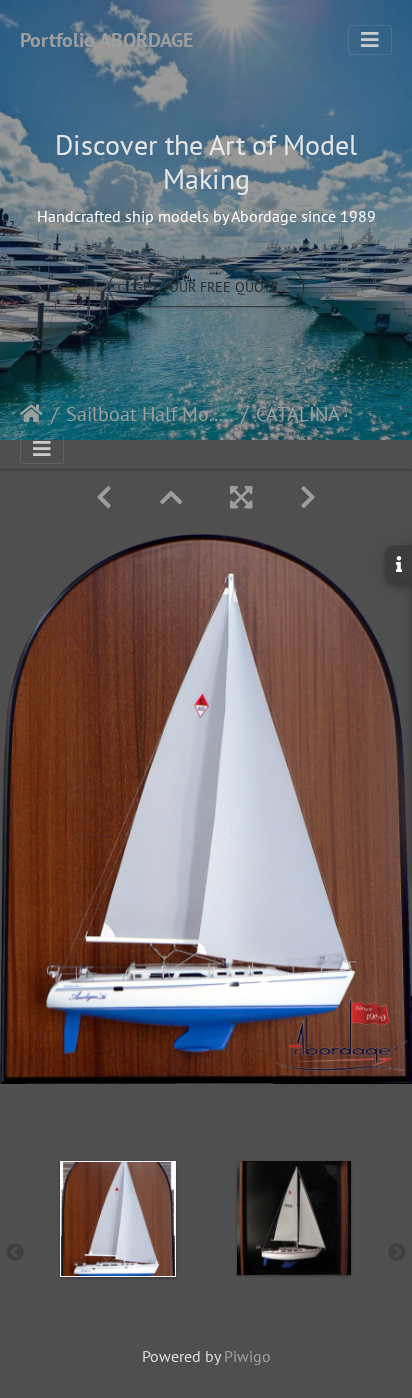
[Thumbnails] (171, 497)
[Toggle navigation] (370, 40)
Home (31, 414)
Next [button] (397, 1253)
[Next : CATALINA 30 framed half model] (308, 497)
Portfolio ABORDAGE (106, 40)
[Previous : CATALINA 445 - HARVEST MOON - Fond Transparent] (104, 497)
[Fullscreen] (241, 497)
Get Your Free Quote (206, 287)
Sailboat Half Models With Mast (149, 414)
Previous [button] (15, 1253)
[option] (118, 1249)
